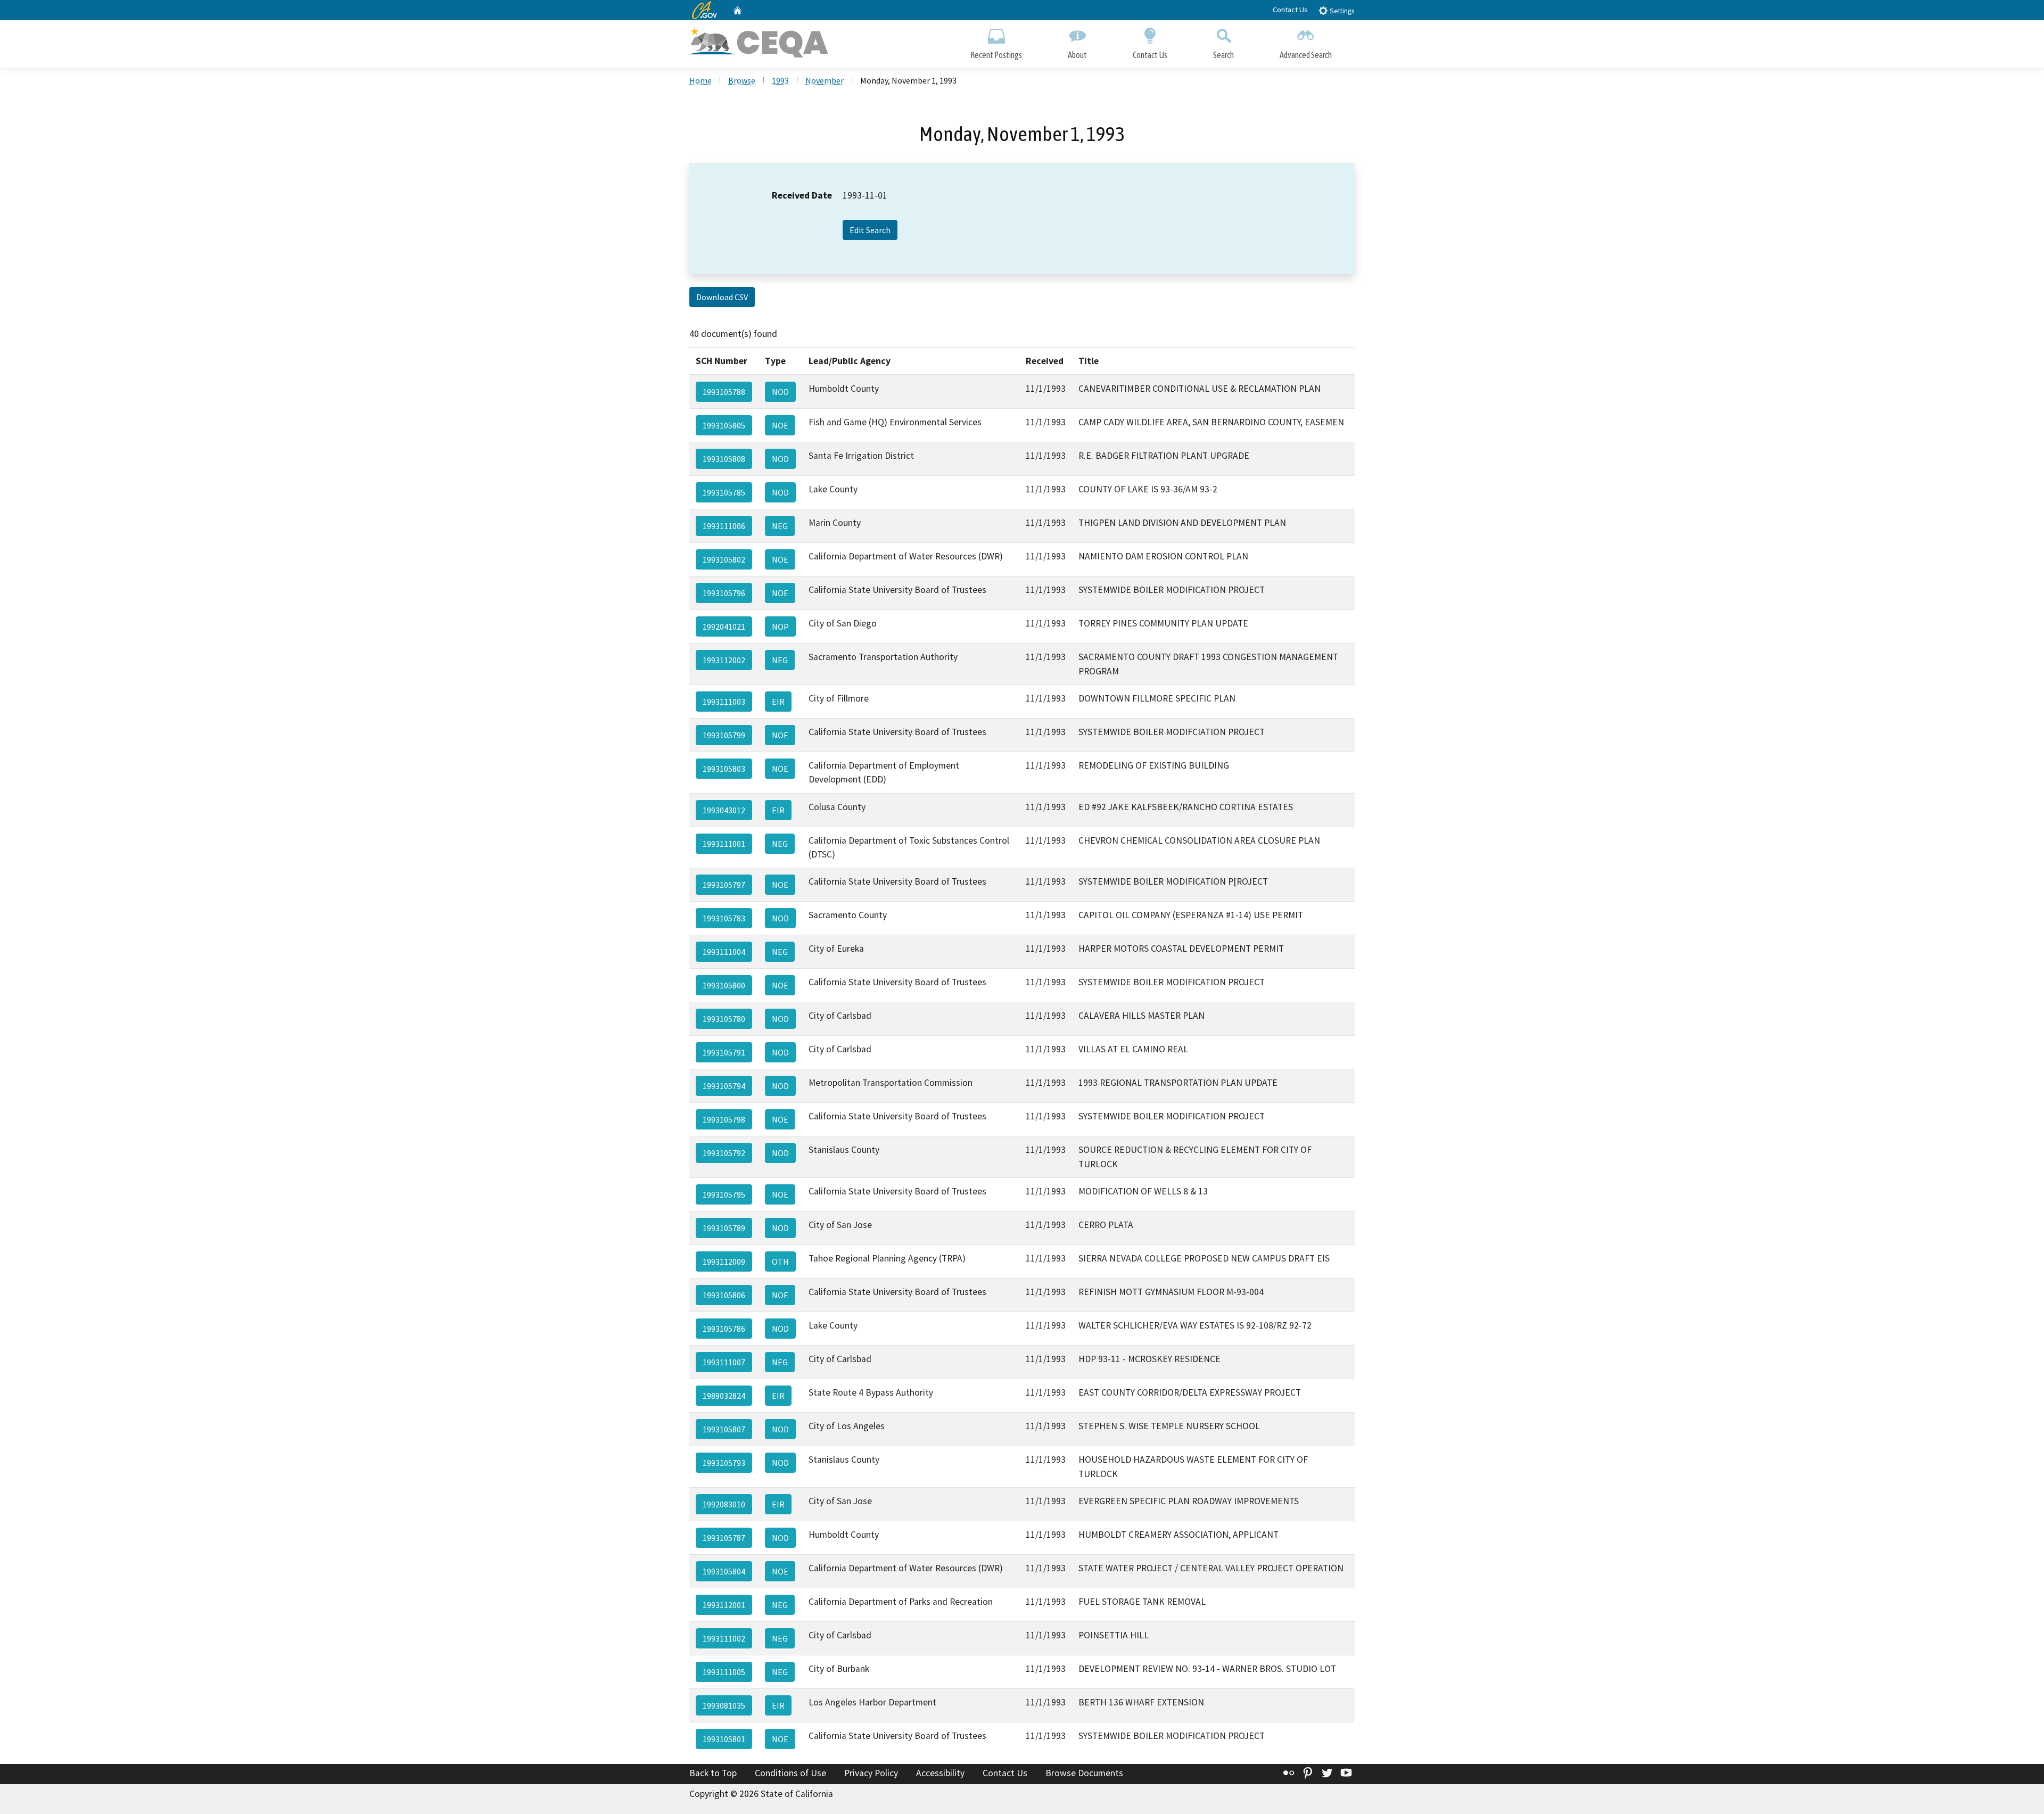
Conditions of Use (790, 1773)
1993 (780, 80)
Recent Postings (996, 55)
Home (700, 80)
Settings (1341, 11)
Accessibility (940, 1773)
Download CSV (722, 297)
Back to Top (713, 1773)
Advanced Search (1306, 55)
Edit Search (870, 230)
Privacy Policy (871, 1773)
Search (1223, 55)
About (1077, 55)
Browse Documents (1084, 1773)
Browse (742, 80)
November (825, 80)
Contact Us (1290, 10)
